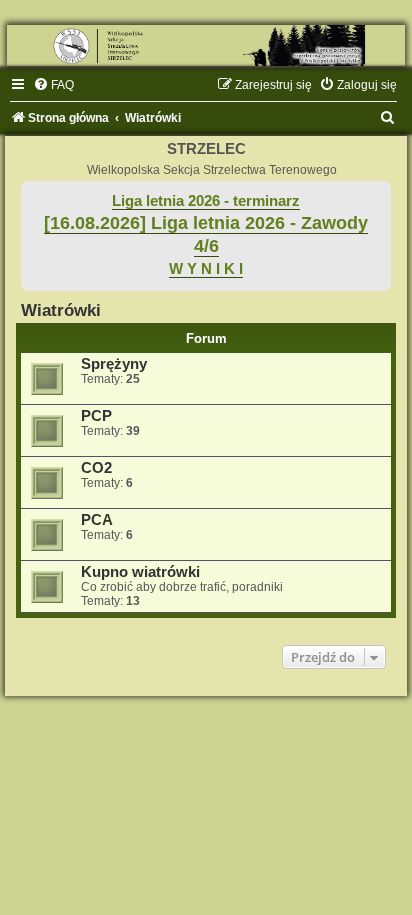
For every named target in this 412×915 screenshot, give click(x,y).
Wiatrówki (61, 310)
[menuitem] (53, 85)
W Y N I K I (206, 269)
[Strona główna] (206, 45)
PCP (96, 416)
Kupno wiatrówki (140, 572)
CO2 (96, 468)
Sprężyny (114, 364)
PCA (97, 520)
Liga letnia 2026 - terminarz (206, 201)
